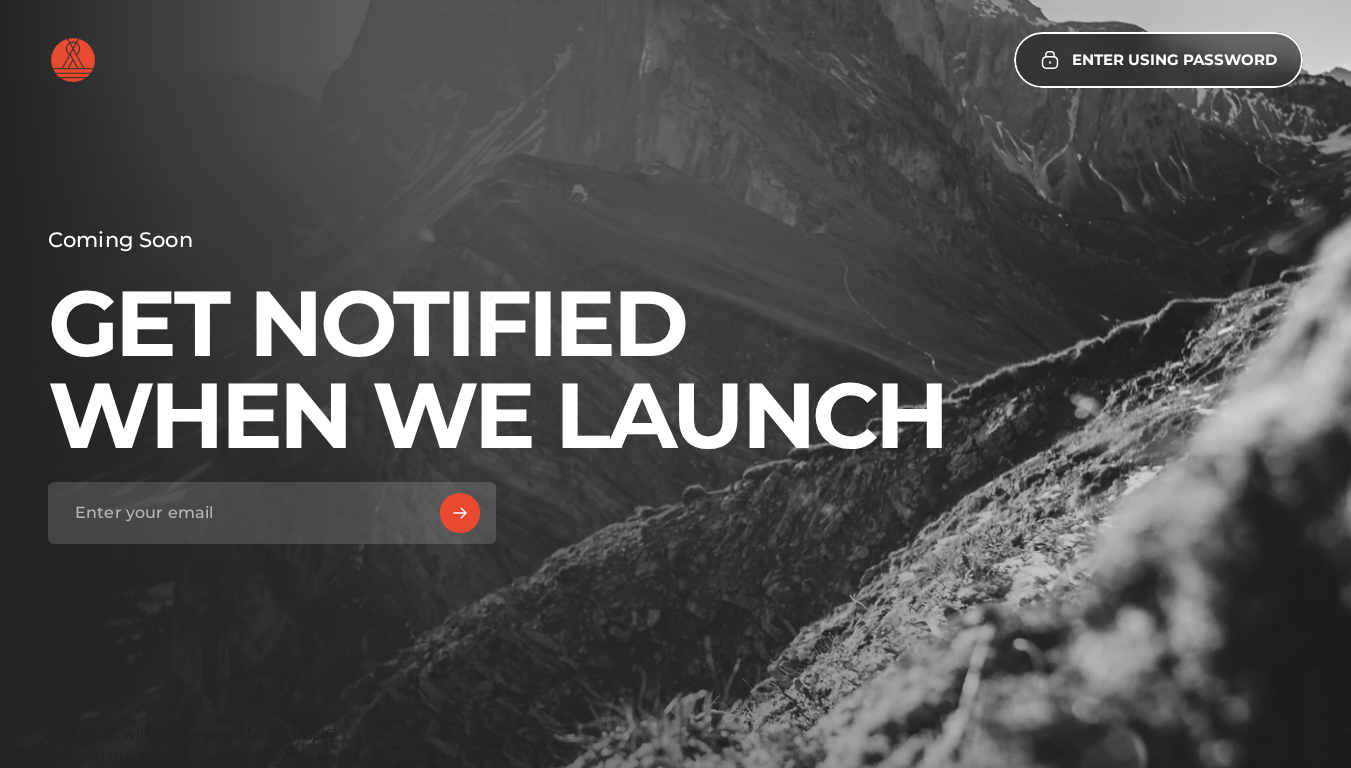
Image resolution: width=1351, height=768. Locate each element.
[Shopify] (305, 734)
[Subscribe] (460, 513)
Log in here (282, 757)
